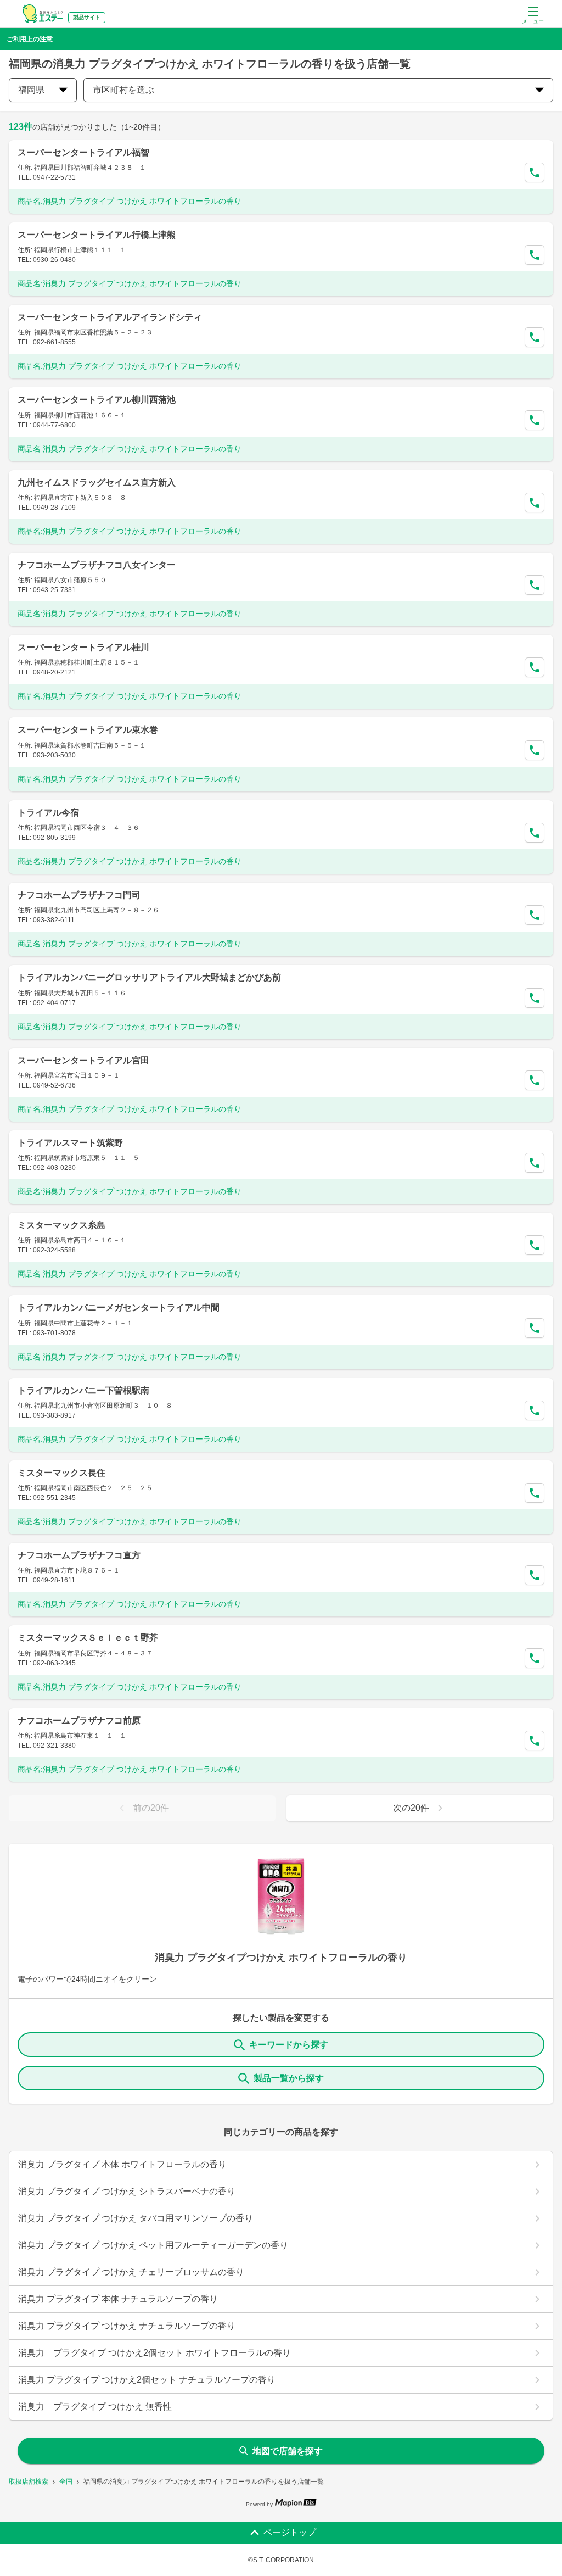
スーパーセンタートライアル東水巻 (88, 730)
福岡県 (31, 90)
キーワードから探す (289, 2045)
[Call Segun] (535, 172)
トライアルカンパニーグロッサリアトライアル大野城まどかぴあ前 (149, 977)
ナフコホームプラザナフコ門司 (79, 895)
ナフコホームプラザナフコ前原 (79, 1721)
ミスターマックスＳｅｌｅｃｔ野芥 (88, 1638)
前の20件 (151, 1808)
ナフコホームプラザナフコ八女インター (97, 565)
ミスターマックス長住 (61, 1473)
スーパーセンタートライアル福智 (83, 152)
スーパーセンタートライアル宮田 (83, 1060)
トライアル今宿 (48, 813)
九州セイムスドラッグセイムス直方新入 (97, 483)
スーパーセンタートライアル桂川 (83, 647)
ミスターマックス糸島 (61, 1225)
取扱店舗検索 (29, 2482)
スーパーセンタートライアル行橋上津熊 (97, 235)
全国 (66, 2482)
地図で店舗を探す (288, 2451)
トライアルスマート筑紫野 (70, 1143)
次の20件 (411, 1808)
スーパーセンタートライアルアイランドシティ (110, 317)
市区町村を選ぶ (123, 90)
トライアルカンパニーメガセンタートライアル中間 (119, 1307)
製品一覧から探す (289, 2078)
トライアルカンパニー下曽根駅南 (83, 1390)
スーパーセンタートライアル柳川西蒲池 (97, 400)
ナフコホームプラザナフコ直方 (79, 1555)
